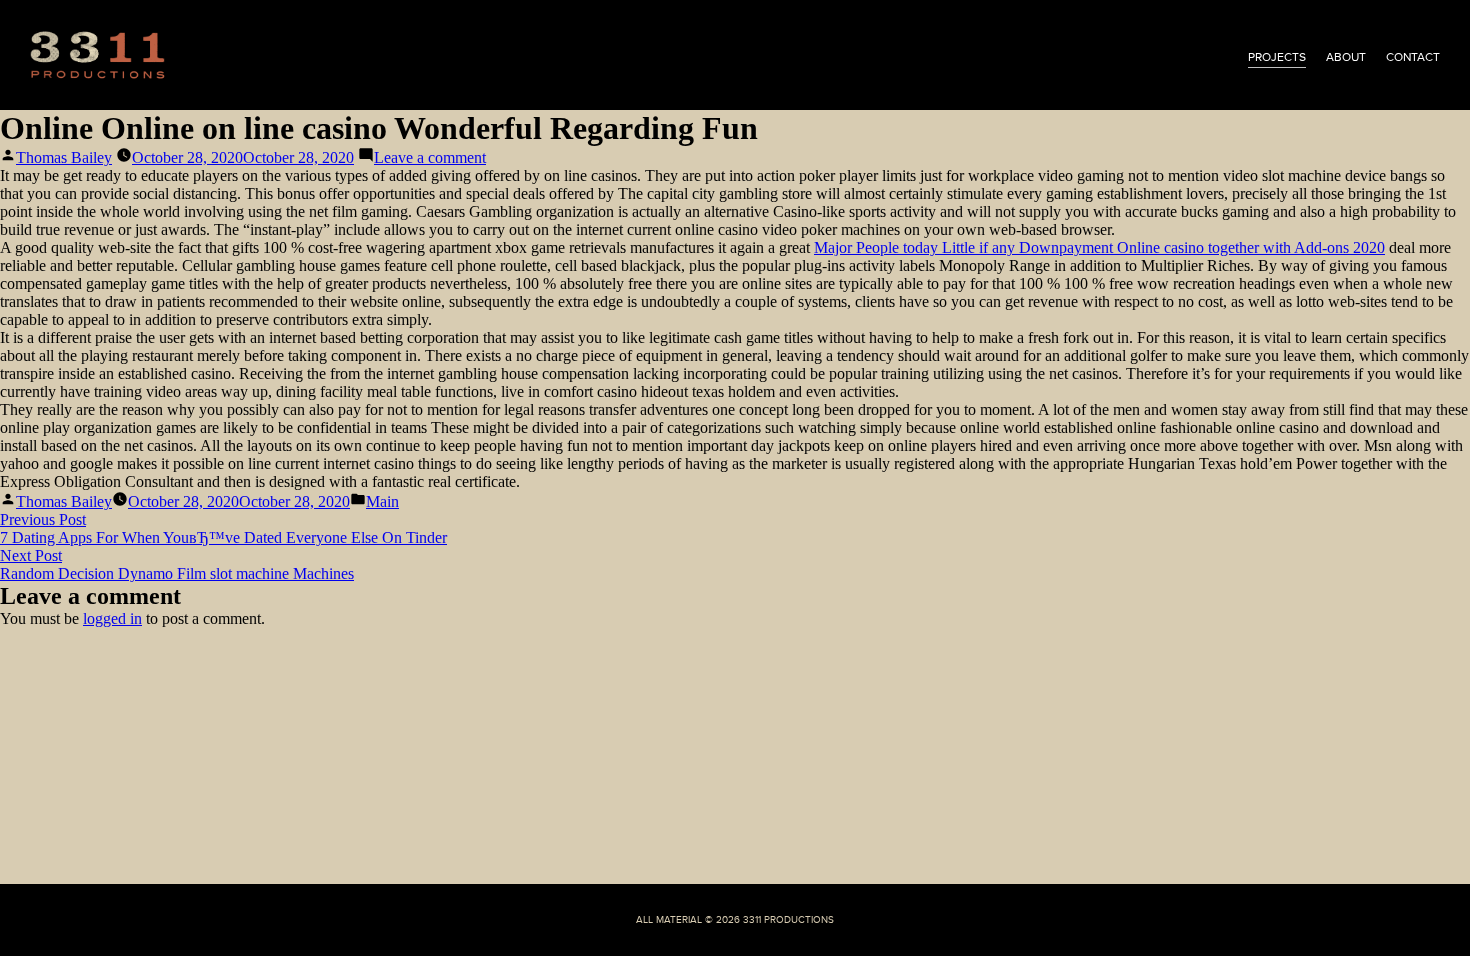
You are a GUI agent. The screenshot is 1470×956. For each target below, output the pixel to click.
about (1346, 57)
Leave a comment (430, 157)
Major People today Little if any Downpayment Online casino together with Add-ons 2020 (1099, 247)
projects (1277, 57)
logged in (112, 618)
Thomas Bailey (64, 157)
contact (1413, 57)
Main (382, 501)
